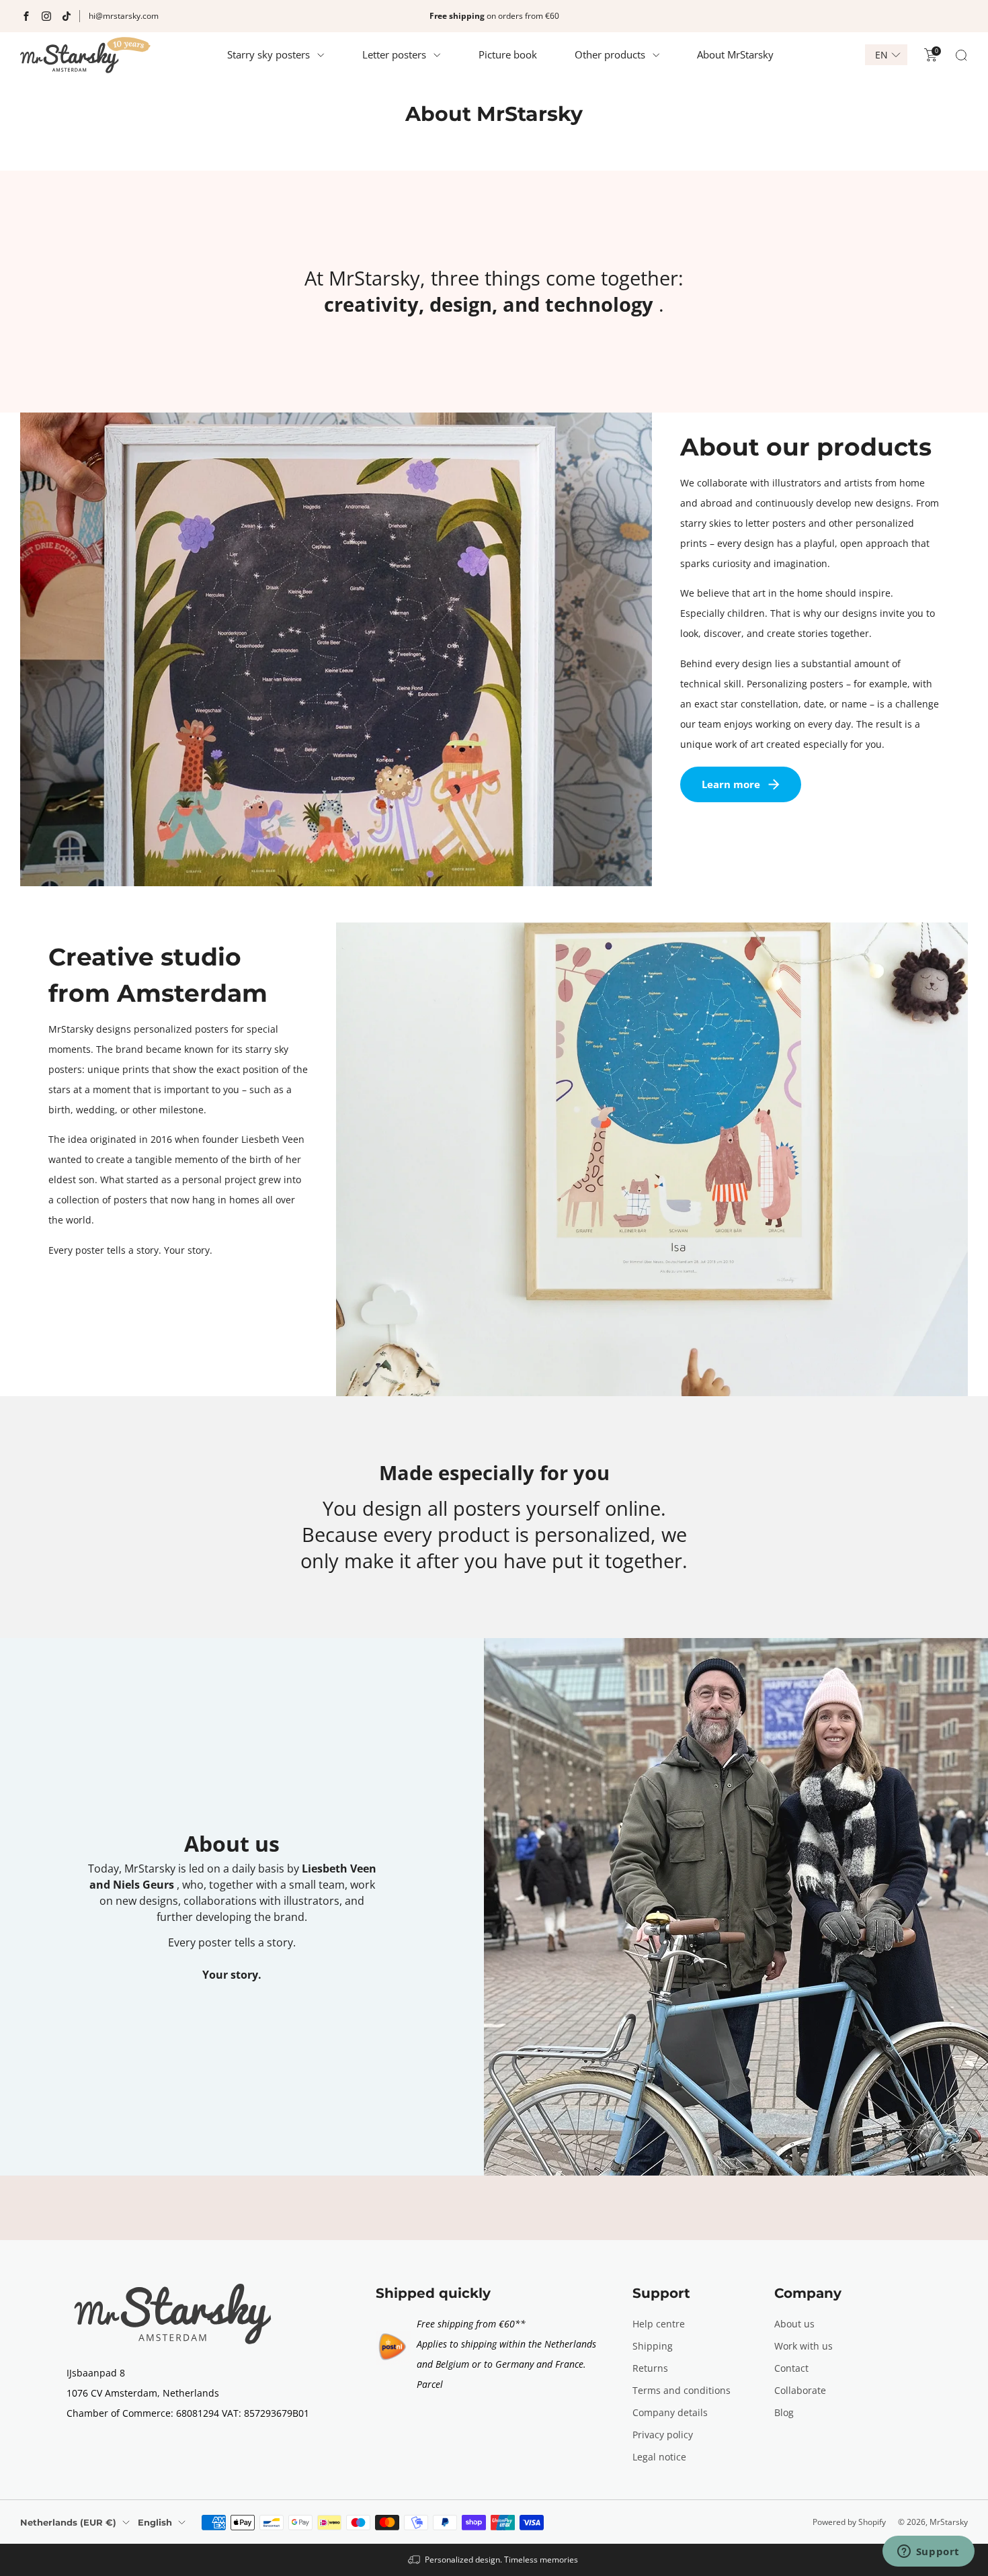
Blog (784, 2412)
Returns (650, 2368)
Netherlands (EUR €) (68, 2522)
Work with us (804, 2346)
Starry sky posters (269, 54)
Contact (791, 2368)
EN (881, 55)
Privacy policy (663, 2435)
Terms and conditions (682, 2390)
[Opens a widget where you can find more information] (928, 2552)
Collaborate (800, 2390)
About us (794, 2324)
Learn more (731, 784)
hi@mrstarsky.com (124, 16)
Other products (610, 54)
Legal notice (659, 2457)
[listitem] (494, 16)
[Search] (961, 55)
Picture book (508, 54)
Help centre (659, 2324)
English (155, 2522)
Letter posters (394, 54)
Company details (670, 2412)
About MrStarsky (735, 54)
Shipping (653, 2346)
